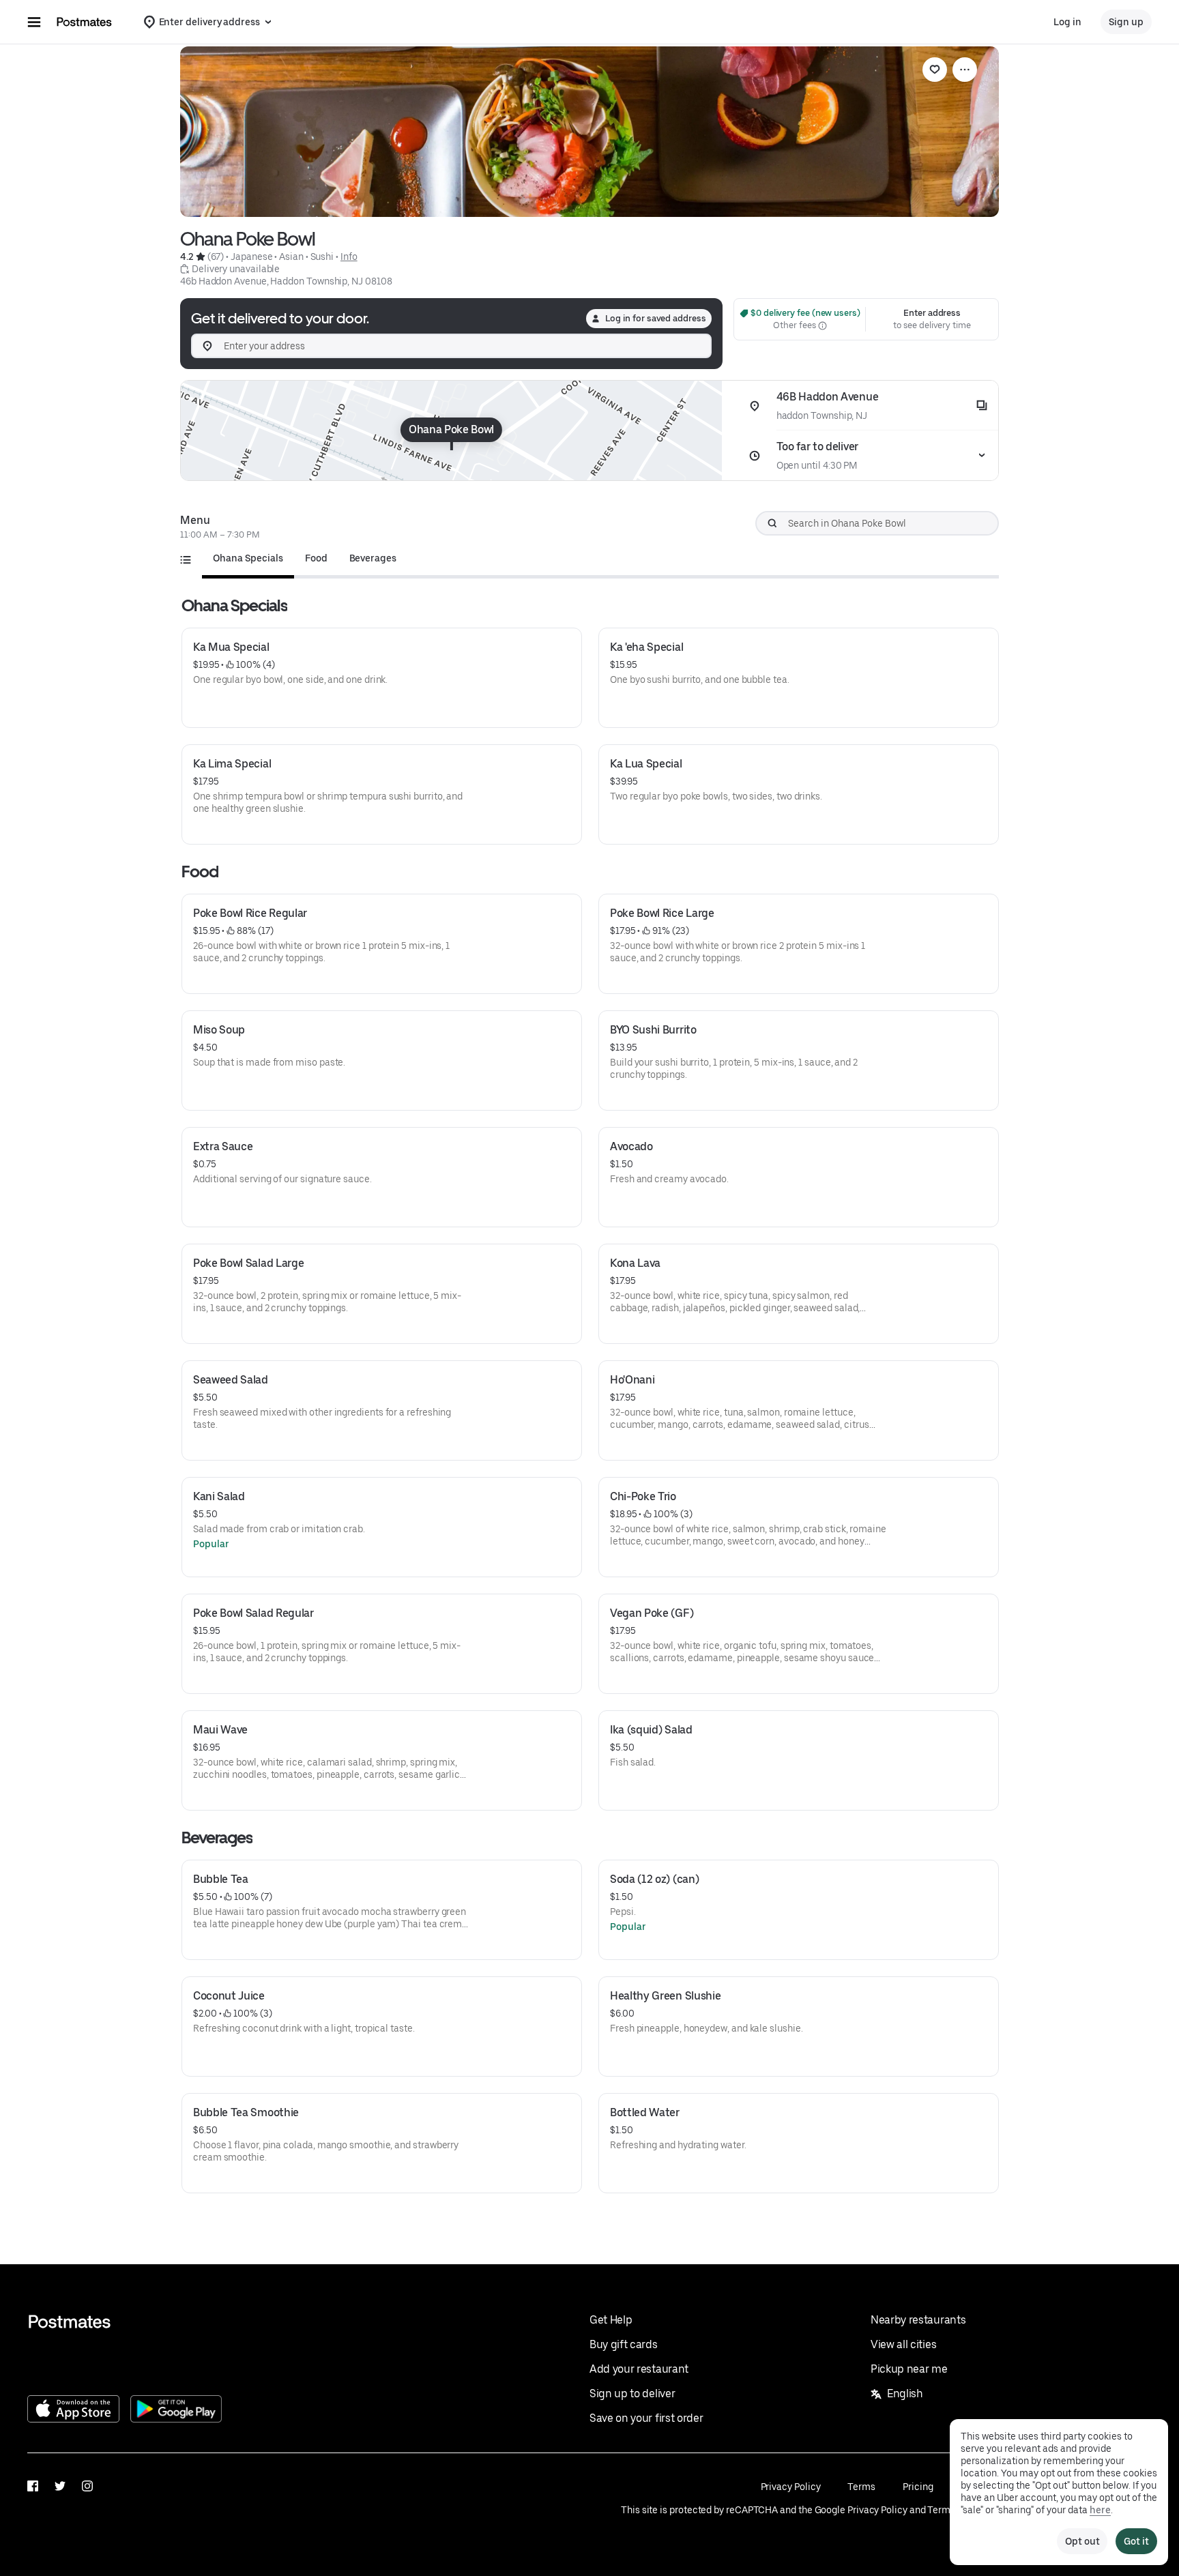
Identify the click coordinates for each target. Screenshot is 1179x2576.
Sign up (1126, 22)
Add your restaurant (639, 2369)
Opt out (1082, 2541)
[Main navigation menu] (34, 22)
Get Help (611, 2320)
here (1100, 2510)
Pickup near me (909, 2369)
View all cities (903, 2344)
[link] (935, 70)
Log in (1067, 22)
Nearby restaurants (918, 2320)
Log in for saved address (656, 318)
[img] (451, 430)
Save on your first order (646, 2418)
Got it (1136, 2541)
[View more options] (965, 70)
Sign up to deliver (632, 2394)
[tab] (248, 558)
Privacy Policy (791, 2487)
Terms (861, 2487)
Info (349, 257)
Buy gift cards (624, 2344)
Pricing (918, 2487)
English (905, 2394)
